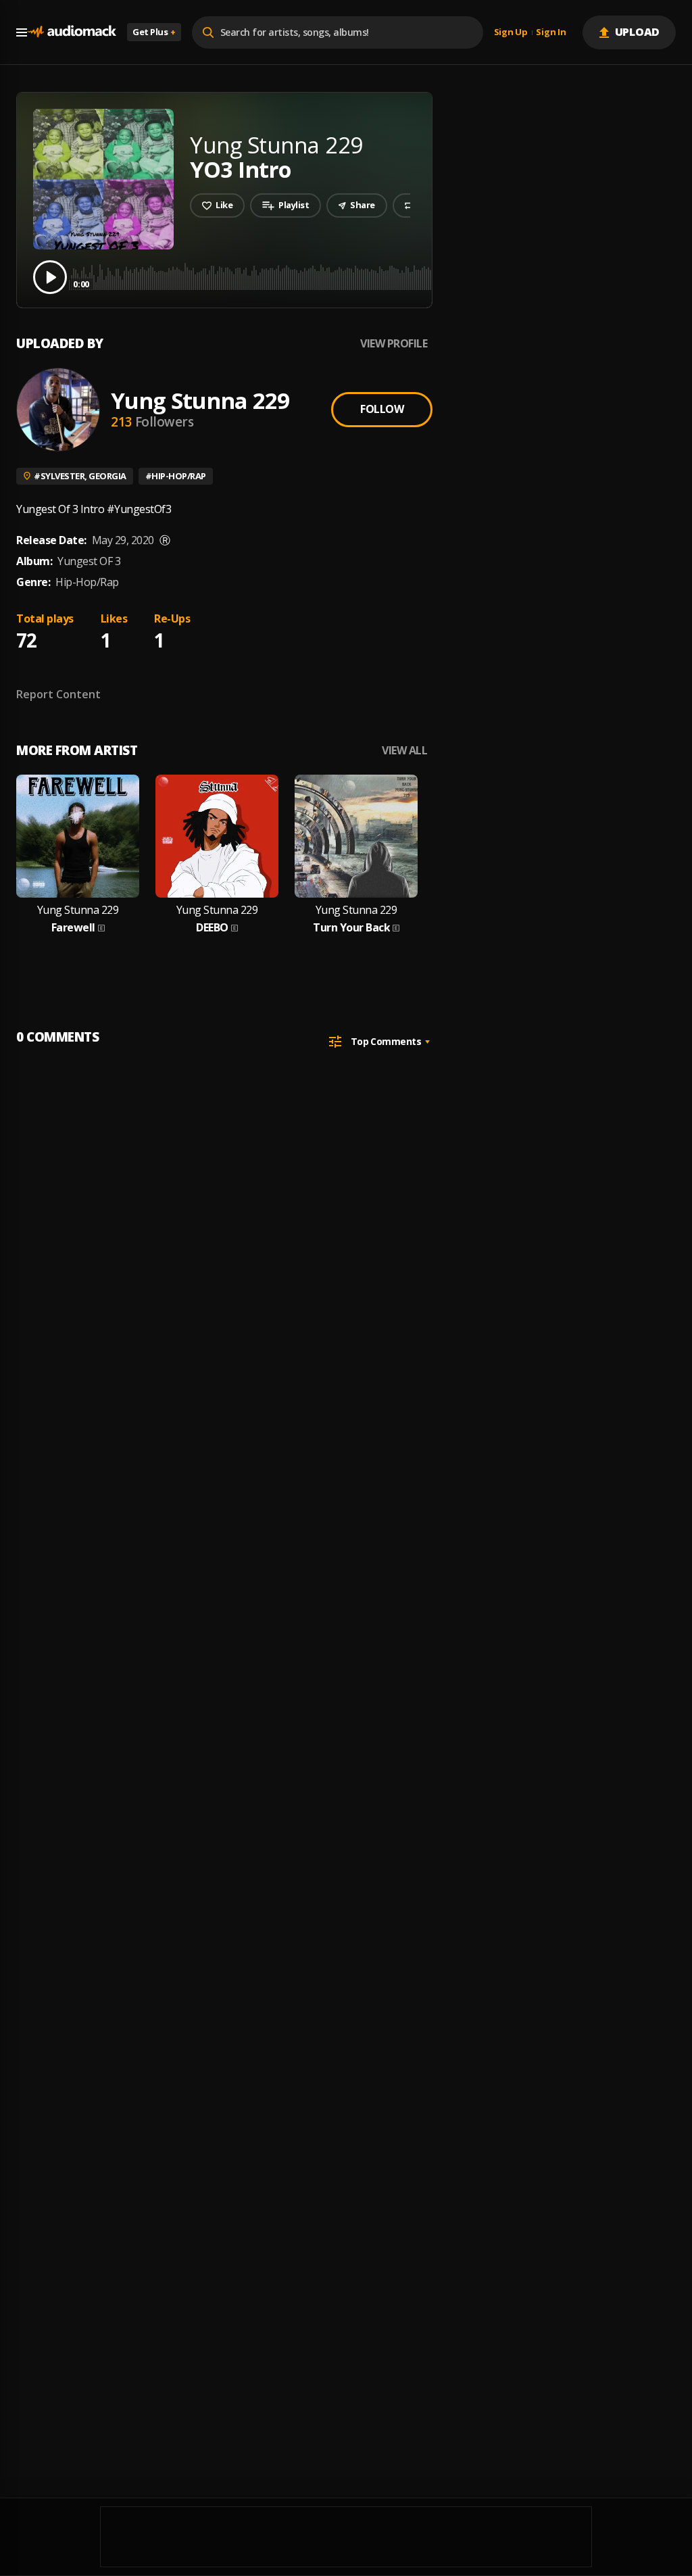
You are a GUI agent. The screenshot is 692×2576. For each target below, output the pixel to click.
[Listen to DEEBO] (217, 836)
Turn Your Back (351, 928)
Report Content (58, 694)
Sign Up (511, 32)
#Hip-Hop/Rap (176, 476)
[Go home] (72, 32)
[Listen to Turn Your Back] (356, 836)
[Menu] (22, 32)
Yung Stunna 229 (200, 400)
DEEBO (212, 928)
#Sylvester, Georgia (80, 476)
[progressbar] (375, 276)
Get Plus (154, 32)
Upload (638, 32)
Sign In (551, 32)
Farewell (73, 928)
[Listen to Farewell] (78, 836)
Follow (382, 409)
